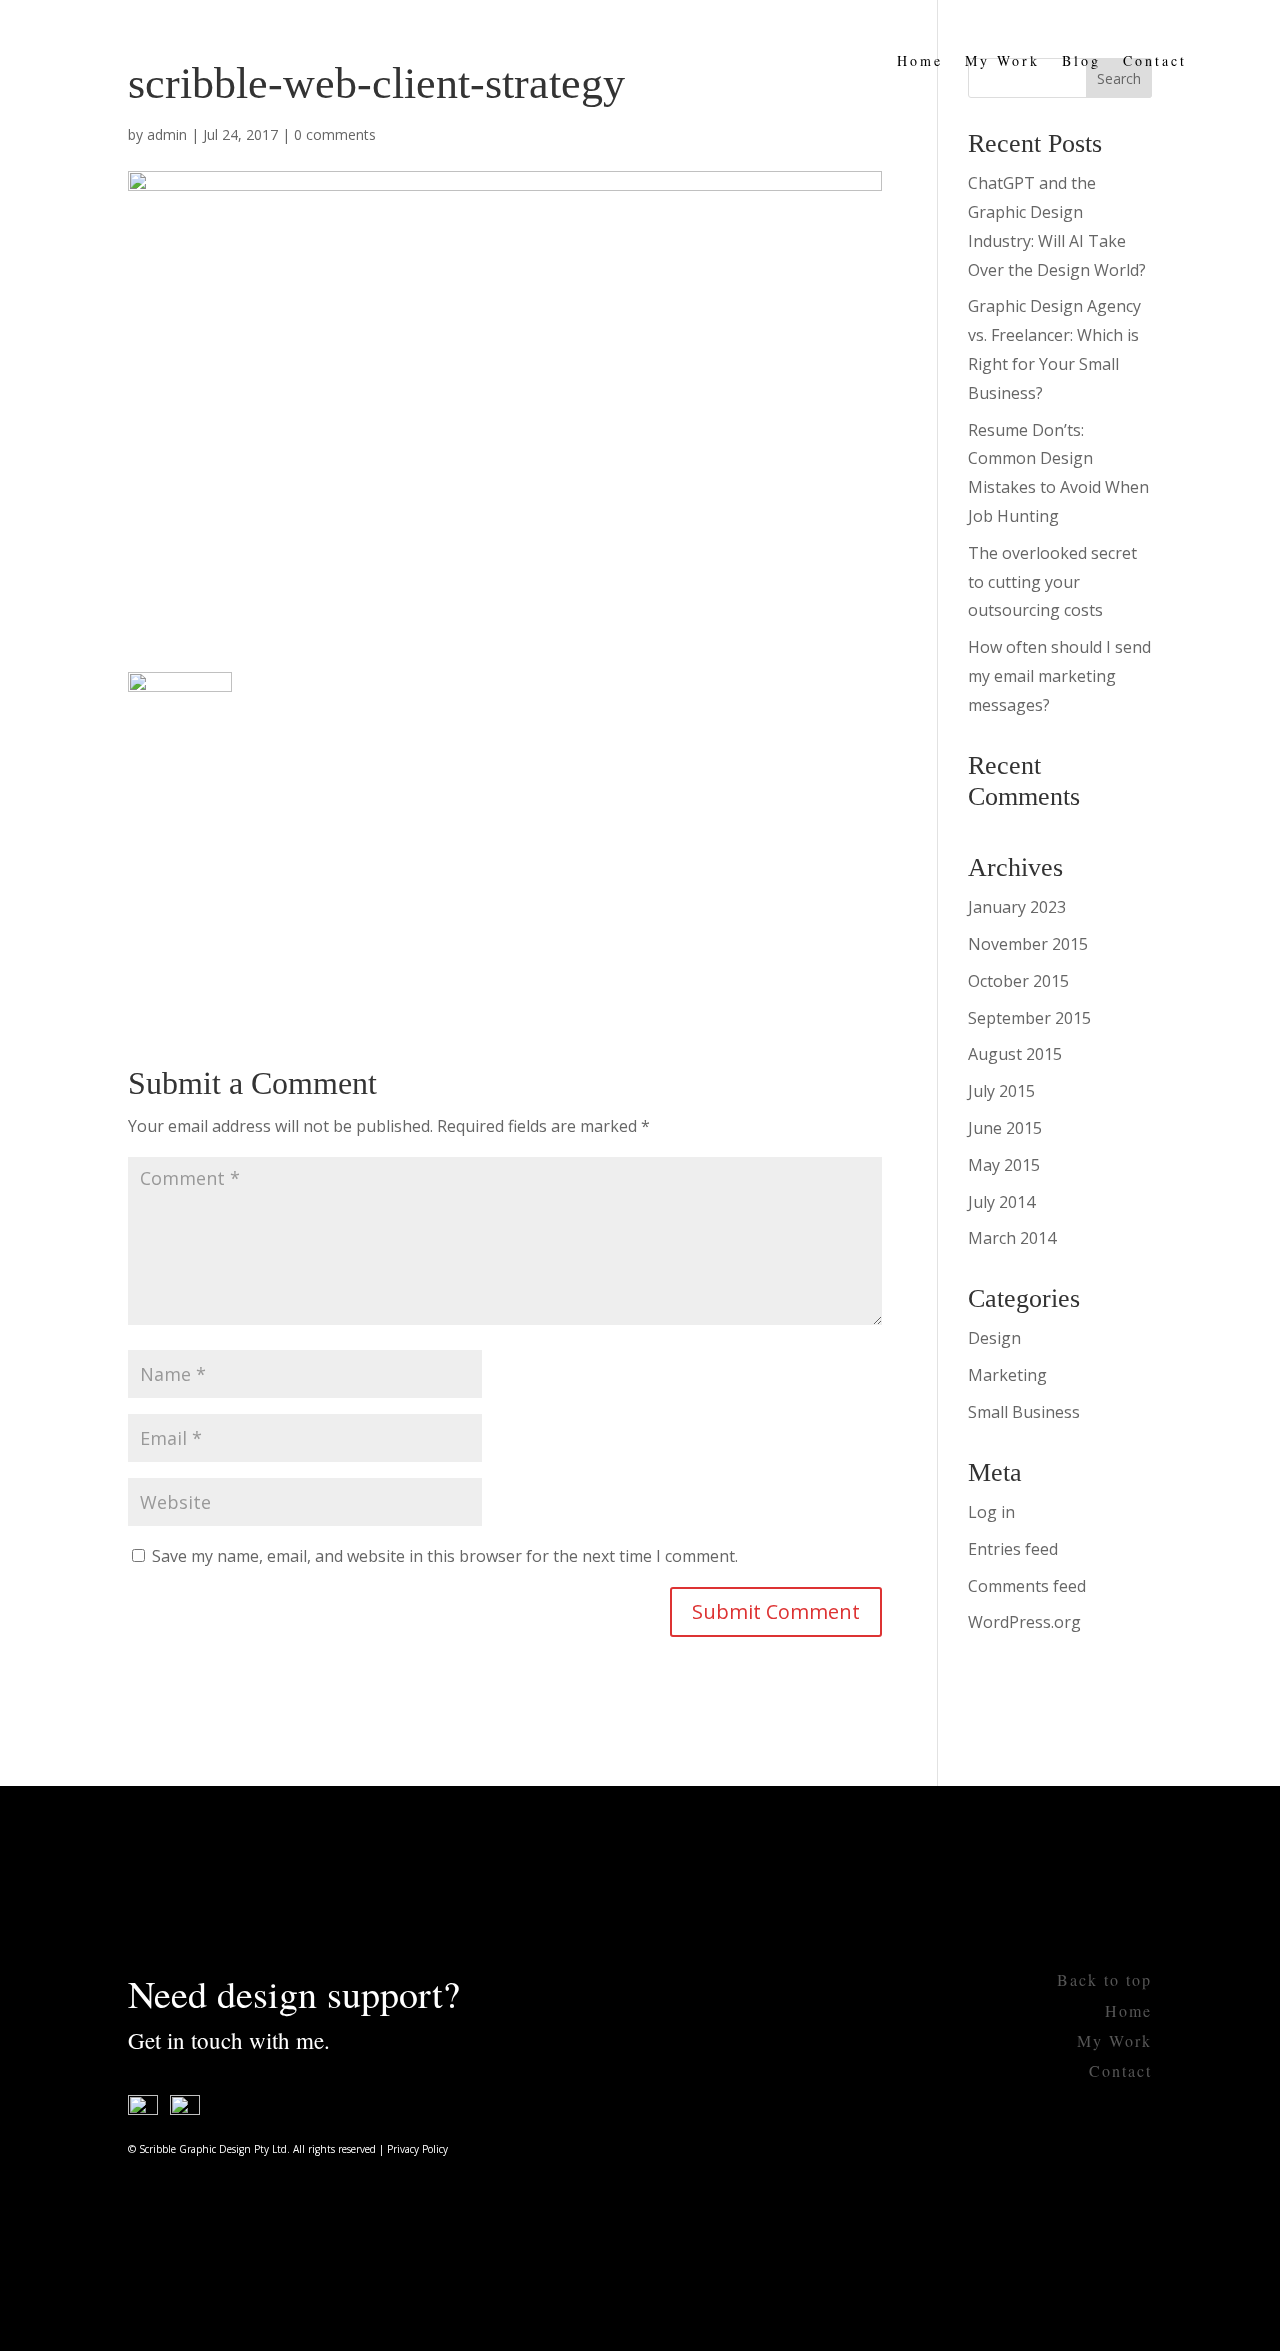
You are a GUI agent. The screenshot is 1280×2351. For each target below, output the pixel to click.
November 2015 (1028, 944)
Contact (1155, 60)
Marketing (1007, 1375)
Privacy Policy (417, 2149)
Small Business (1024, 1412)
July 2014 (1001, 1202)
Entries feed (1013, 1549)
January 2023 (1017, 907)
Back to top (1104, 1979)
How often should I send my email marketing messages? (1059, 676)
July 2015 (1001, 1091)
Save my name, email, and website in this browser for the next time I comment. (445, 1556)
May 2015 (1004, 1165)
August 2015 (1015, 1054)
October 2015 (1018, 981)
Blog (1081, 60)
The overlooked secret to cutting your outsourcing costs (1052, 582)
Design (994, 1338)
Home (920, 60)
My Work (1002, 60)
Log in (991, 1512)
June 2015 (1005, 1128)
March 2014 (1012, 1238)
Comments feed (1027, 1586)
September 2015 (1029, 1018)
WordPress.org (1024, 1622)
